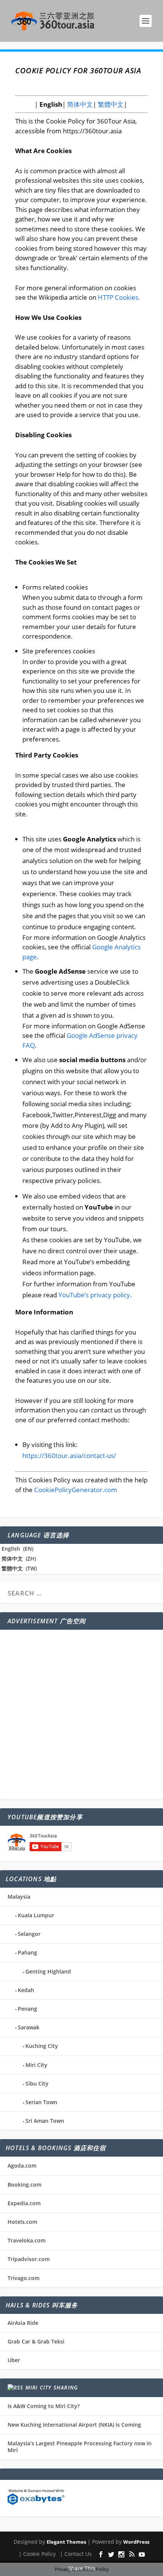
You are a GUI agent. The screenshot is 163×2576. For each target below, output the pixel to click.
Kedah (26, 1990)
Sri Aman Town (45, 2121)
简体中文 (79, 104)
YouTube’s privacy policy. (95, 1295)
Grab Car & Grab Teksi (36, 2341)
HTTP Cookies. (119, 297)
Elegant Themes (66, 2542)
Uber (14, 2360)
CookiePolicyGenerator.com (76, 1490)
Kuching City (42, 2046)
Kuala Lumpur (36, 1915)
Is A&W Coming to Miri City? (44, 2406)
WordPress (136, 2542)
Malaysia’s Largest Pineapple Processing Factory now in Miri (80, 2447)
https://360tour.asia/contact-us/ (69, 1456)
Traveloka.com (27, 2240)
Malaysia (19, 1897)
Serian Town (41, 2102)
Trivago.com (24, 2278)
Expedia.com (24, 2203)
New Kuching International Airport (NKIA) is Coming (74, 2425)
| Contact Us (76, 2554)
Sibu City (37, 2083)
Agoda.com (22, 2166)
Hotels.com (22, 2222)
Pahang (27, 1952)
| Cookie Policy (37, 2554)
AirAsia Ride (23, 2323)
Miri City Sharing (52, 2387)
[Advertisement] (81, 1714)
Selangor (29, 1934)
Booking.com (24, 2185)
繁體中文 (110, 104)
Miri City (36, 2065)
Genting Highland (48, 1971)
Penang (27, 2009)
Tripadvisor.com (29, 2259)
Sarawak (29, 2027)
